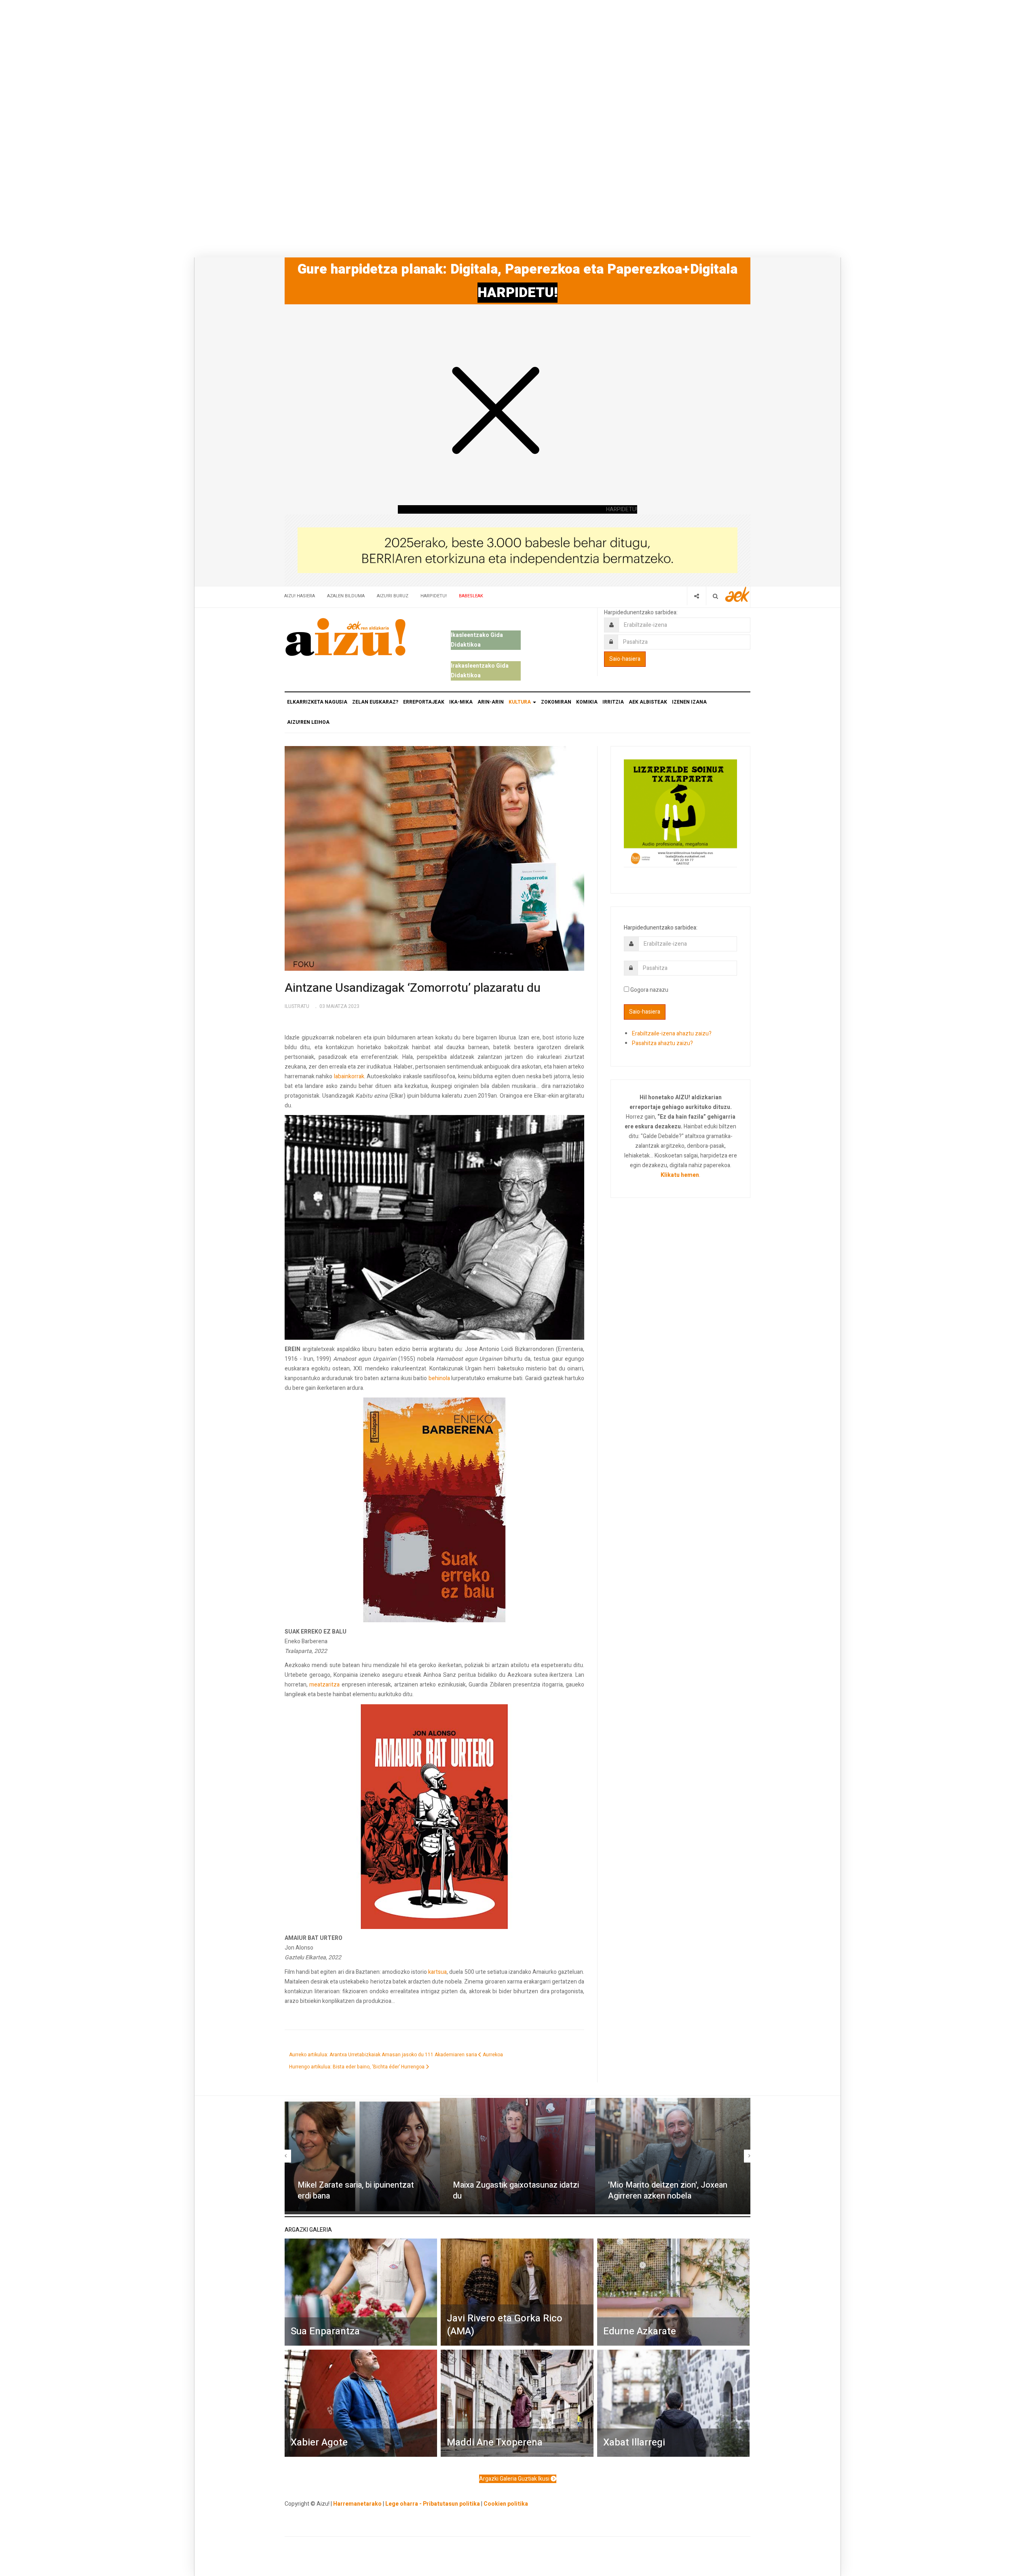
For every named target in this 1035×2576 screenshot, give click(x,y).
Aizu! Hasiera (300, 596)
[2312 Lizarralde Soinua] (680, 813)
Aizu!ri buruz (393, 596)
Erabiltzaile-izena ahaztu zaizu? (672, 1034)
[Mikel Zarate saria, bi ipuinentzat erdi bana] (362, 2156)
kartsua (437, 1972)
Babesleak (471, 596)
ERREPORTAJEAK (424, 702)
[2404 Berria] (517, 550)
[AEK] (737, 594)
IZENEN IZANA (689, 702)
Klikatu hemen (680, 1175)
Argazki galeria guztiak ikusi (515, 2479)
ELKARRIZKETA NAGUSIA (317, 702)
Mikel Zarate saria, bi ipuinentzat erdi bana (356, 2190)
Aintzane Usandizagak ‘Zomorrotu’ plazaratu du (413, 988)
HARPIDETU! (517, 293)
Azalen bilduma (346, 596)
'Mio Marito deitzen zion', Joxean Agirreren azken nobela (668, 2190)
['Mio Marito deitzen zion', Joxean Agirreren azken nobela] (673, 2156)
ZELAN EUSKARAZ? (375, 702)
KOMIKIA (587, 702)
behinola (439, 1378)
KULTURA (520, 702)
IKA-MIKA (461, 702)
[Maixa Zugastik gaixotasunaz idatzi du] (517, 2156)
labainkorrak (349, 1076)
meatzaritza (324, 1685)
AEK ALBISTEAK (648, 702)
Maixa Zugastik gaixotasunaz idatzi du (516, 2190)
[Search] (715, 596)
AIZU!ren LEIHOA (308, 722)
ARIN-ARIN (491, 702)
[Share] (696, 596)
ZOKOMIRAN (556, 702)
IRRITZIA (613, 702)
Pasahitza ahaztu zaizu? (662, 1043)
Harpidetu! (434, 596)
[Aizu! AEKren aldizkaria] (345, 637)
